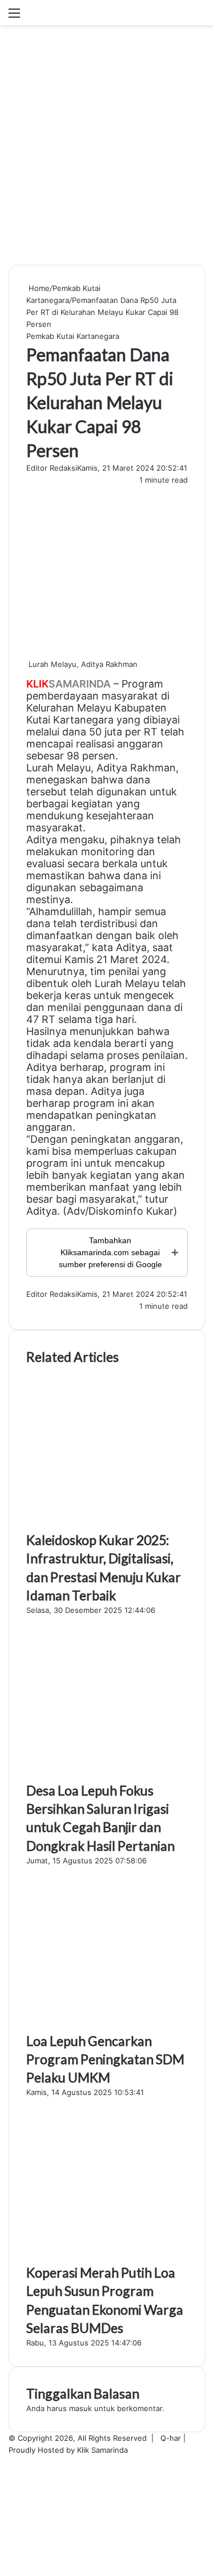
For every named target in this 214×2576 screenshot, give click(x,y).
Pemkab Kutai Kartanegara (73, 336)
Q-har (171, 2438)
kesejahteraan (120, 816)
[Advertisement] (107, 149)
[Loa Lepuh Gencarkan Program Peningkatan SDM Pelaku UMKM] (107, 2025)
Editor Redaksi (52, 468)
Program (142, 684)
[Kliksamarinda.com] (66, 13)
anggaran (140, 744)
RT (151, 732)
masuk (80, 2408)
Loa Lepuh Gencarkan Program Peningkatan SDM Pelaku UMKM (105, 2059)
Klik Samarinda (102, 2450)
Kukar (160, 1211)
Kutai (38, 720)
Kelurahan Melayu (69, 708)
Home (38, 288)
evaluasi (45, 864)
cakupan (156, 1151)
